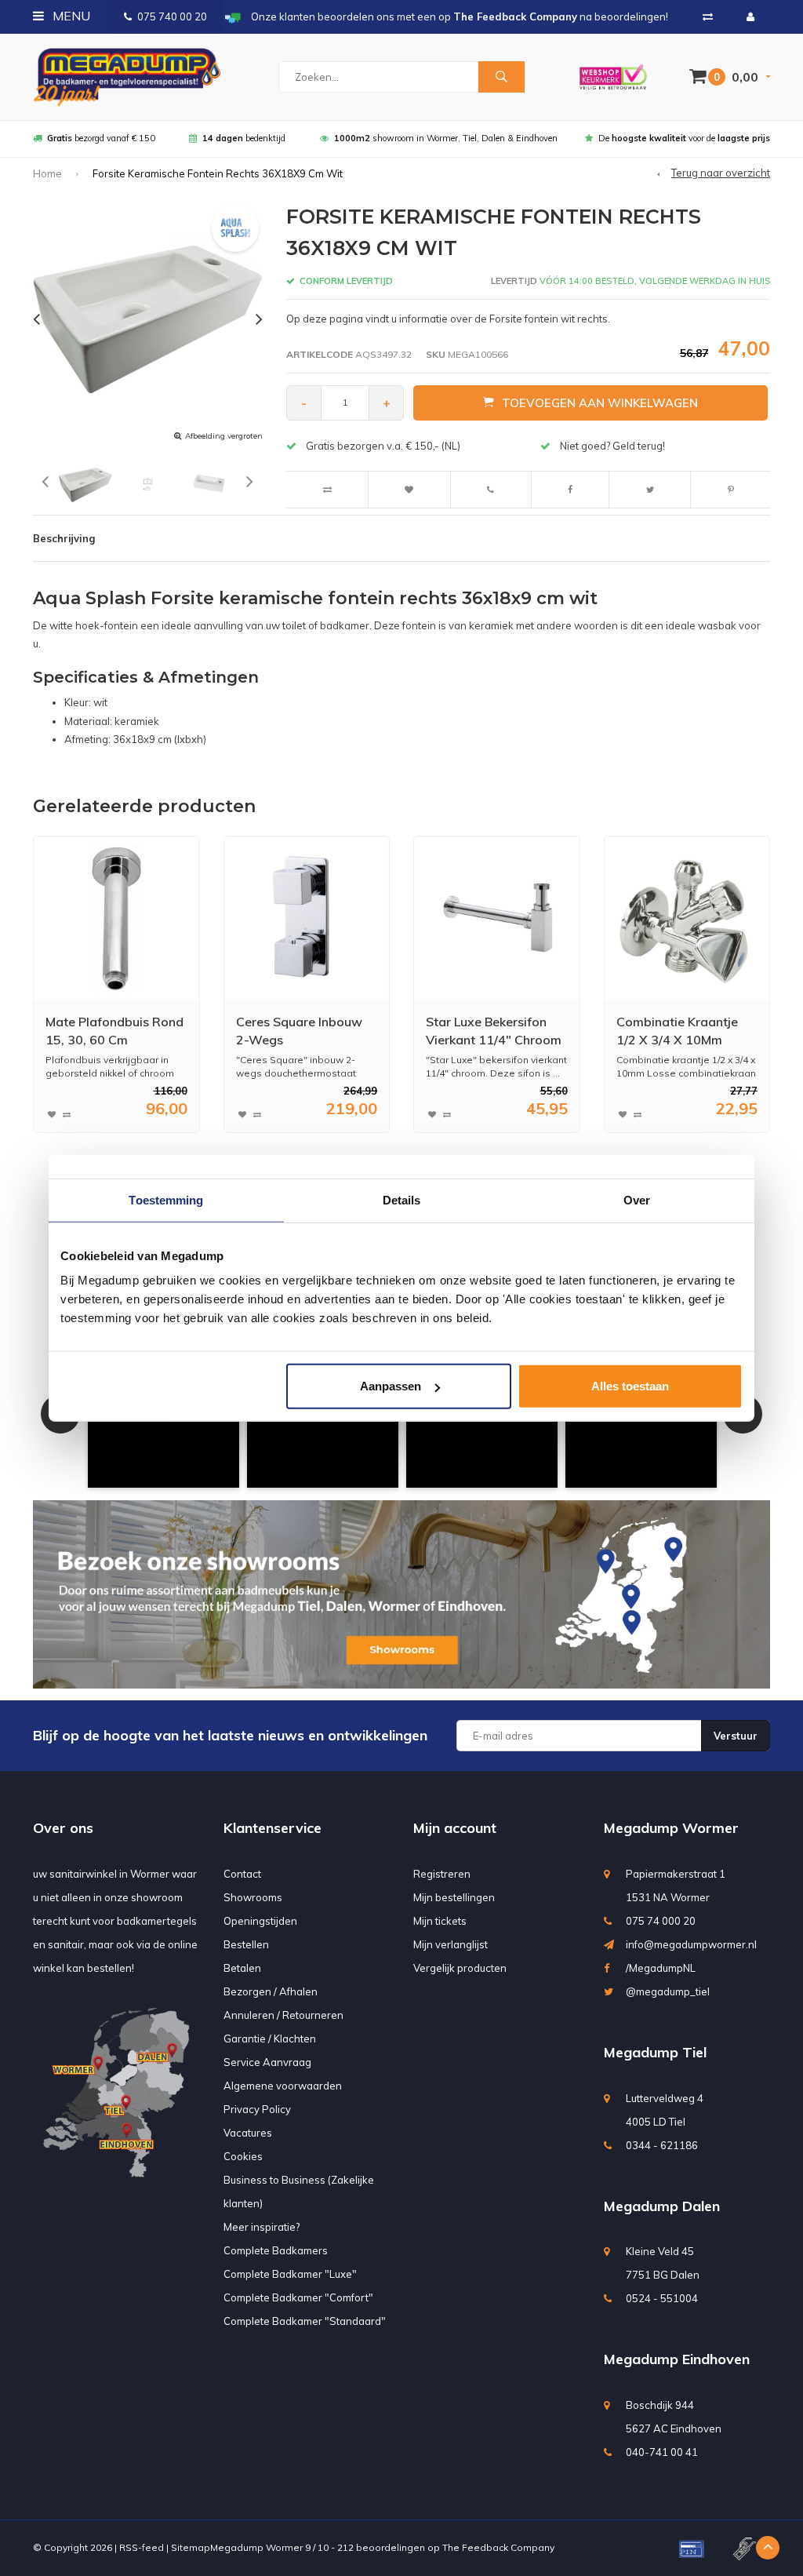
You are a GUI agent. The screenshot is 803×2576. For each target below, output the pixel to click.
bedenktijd (244, 138)
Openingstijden (260, 1921)
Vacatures (248, 2133)
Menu (70, 16)
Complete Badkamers (276, 2250)
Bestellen (246, 1944)
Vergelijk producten (460, 1968)
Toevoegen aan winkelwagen (600, 403)
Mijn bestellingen (454, 1897)
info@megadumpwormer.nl (691, 1944)
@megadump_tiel (668, 1991)
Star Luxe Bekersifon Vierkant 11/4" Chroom (494, 1031)
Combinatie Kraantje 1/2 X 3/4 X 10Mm (677, 1031)
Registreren (442, 1874)
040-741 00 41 (662, 2452)
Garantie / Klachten (270, 2039)
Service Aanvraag (267, 2062)
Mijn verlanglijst (451, 1944)
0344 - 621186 (662, 2145)
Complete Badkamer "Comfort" (298, 2297)
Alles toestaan (630, 1386)
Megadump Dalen (662, 2206)
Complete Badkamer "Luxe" (290, 2274)
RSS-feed (142, 2547)
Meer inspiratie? (262, 2227)
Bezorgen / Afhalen (271, 1991)
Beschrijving (64, 538)
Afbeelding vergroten (224, 436)
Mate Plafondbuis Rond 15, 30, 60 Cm (114, 1031)
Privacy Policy (257, 2109)
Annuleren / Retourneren (283, 2015)
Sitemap (191, 2547)
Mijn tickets (440, 1921)
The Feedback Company (498, 2547)
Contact (242, 1874)
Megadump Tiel (655, 2052)
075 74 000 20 (661, 1921)
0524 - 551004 (662, 2298)
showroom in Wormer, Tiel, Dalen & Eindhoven (446, 138)
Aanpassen (391, 1386)
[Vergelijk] (708, 16)
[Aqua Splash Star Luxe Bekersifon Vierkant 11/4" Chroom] (497, 918)
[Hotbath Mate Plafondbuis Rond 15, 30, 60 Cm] (116, 918)
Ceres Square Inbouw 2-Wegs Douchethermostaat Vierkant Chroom (299, 1031)
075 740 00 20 (172, 16)
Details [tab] (402, 1199)
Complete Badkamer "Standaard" (305, 2321)
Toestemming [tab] (166, 1199)
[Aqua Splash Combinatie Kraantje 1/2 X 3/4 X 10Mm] (687, 918)
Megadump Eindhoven (677, 2359)
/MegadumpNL (661, 1968)
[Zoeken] (501, 77)
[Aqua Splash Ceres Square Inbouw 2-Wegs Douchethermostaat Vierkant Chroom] (306, 918)
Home (47, 173)
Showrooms (253, 1897)
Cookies (243, 2156)
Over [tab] (637, 1199)
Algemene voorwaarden (283, 2086)
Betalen (242, 1968)
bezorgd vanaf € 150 (101, 138)
